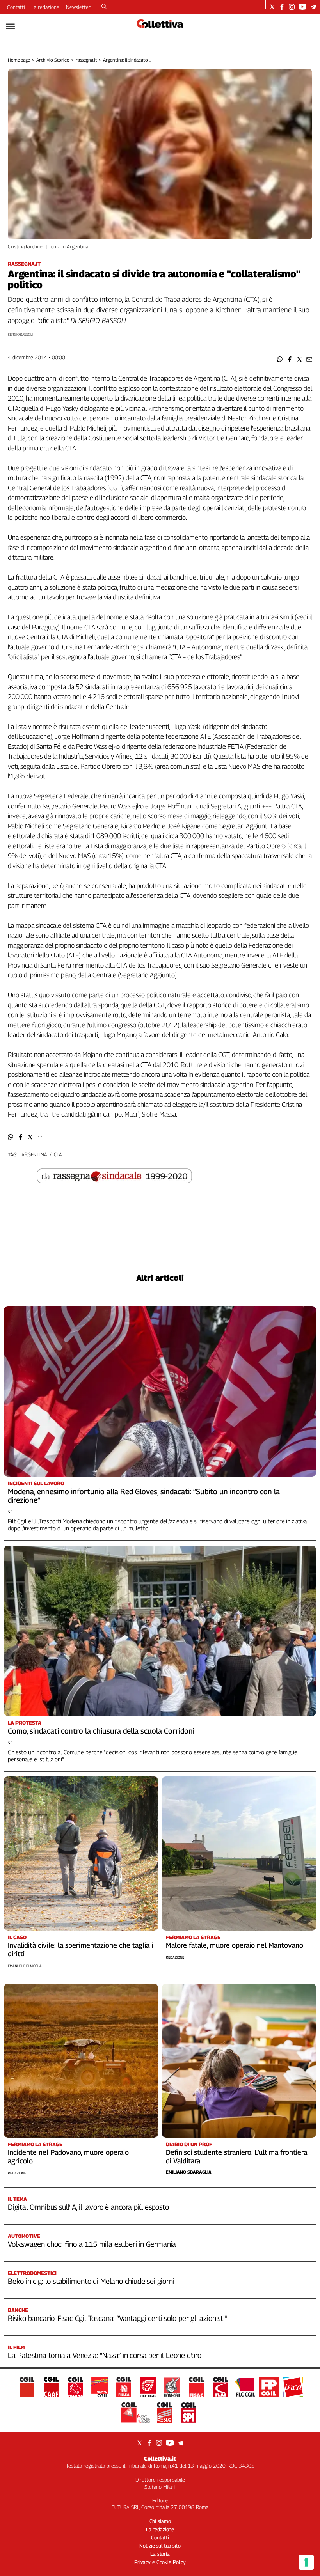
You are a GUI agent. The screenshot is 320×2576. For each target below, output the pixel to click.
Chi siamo (160, 2521)
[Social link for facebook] (282, 7)
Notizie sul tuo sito (160, 2546)
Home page (19, 60)
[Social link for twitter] (272, 7)
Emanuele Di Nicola (25, 1966)
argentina (34, 1154)
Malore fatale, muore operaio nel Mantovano (235, 1945)
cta (58, 1154)
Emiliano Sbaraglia (189, 2172)
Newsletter (78, 7)
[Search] (104, 7)
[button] (280, 359)
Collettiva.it (160, 2458)
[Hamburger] (10, 26)
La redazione (45, 7)
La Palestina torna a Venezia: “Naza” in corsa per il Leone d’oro (105, 2355)
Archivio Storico (53, 60)
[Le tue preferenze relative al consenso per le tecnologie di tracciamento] (306, 2562)
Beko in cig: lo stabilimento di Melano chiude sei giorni (91, 2281)
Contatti (16, 7)
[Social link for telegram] (313, 7)
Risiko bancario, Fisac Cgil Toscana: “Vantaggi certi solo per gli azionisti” (117, 2318)
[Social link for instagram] (292, 7)
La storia (160, 2554)
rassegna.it (86, 60)
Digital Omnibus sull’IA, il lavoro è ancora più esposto (88, 2207)
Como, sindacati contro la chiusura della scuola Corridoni (101, 1731)
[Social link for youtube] (302, 7)
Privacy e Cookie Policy (160, 2562)
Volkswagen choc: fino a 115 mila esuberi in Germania (92, 2244)
